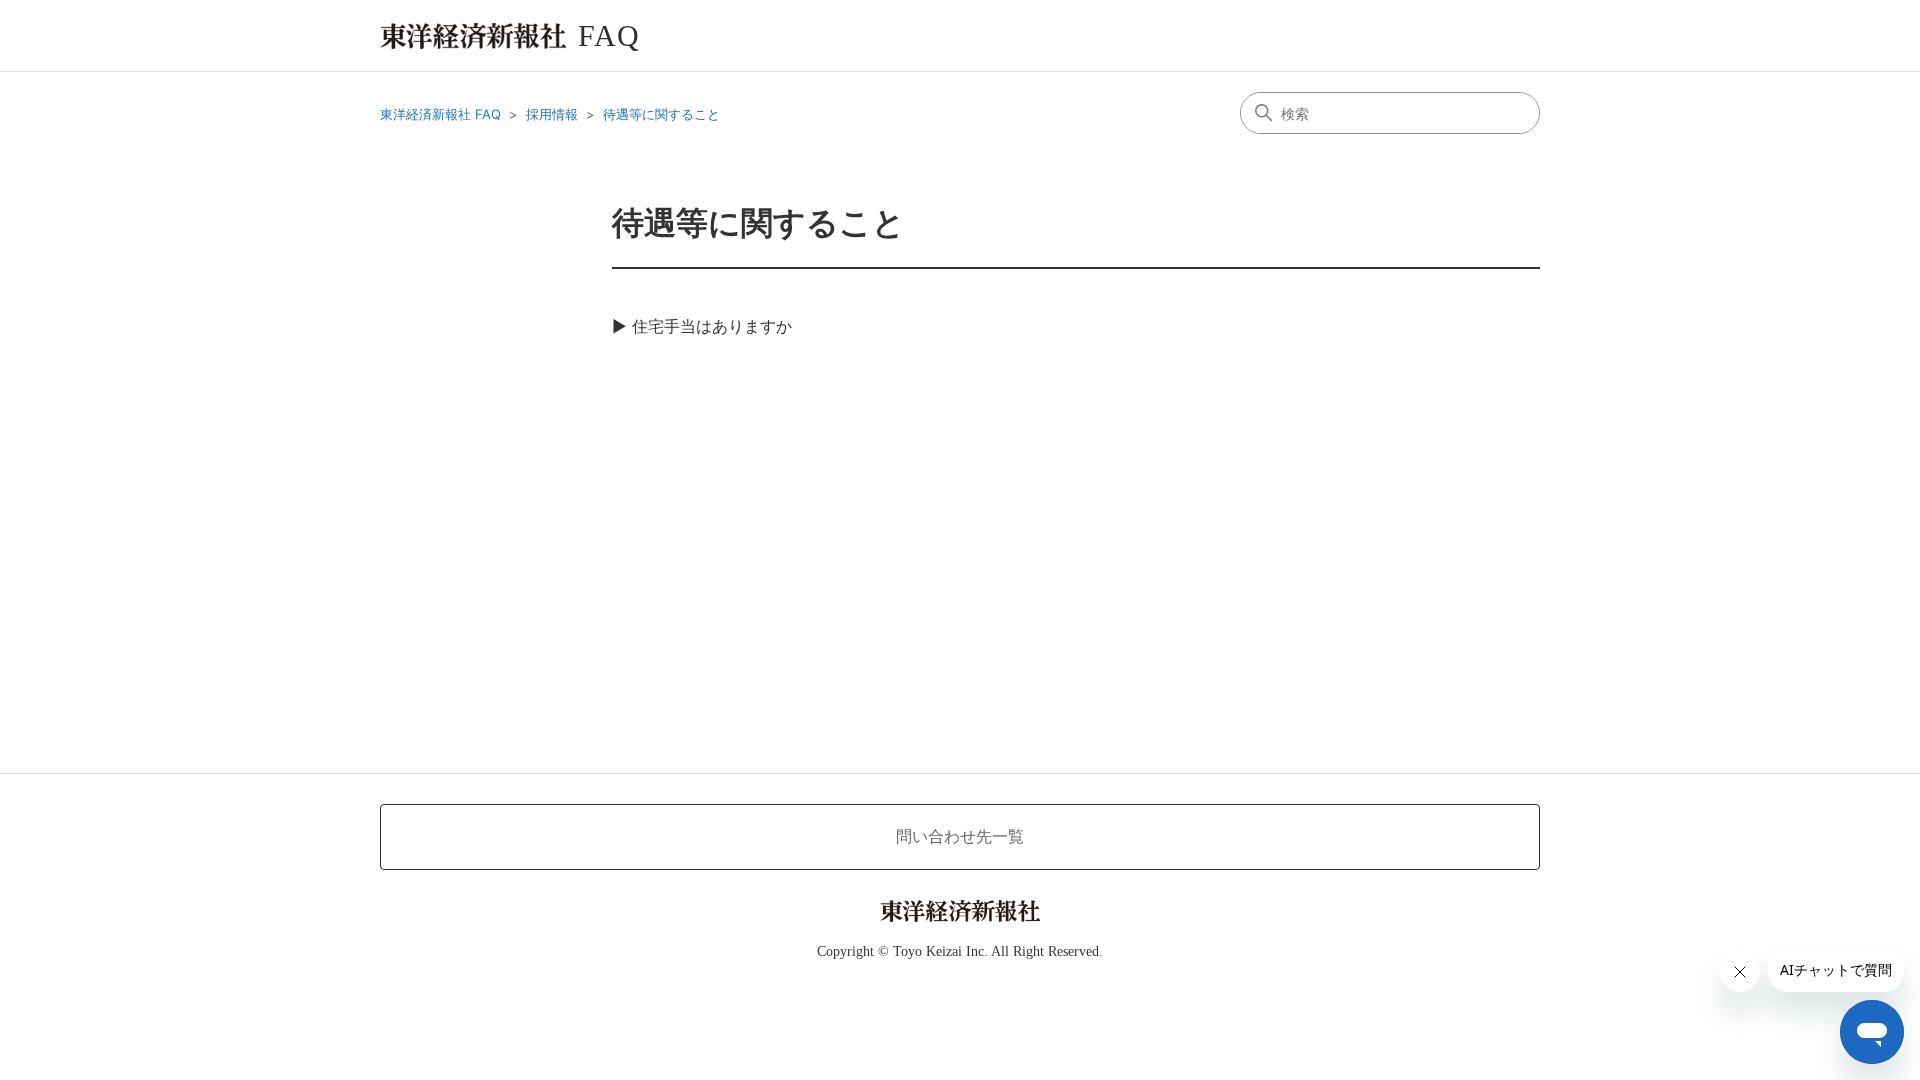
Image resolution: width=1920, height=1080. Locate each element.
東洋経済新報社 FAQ (440, 114)
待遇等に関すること (661, 114)
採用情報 (552, 114)
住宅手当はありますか (712, 326)
